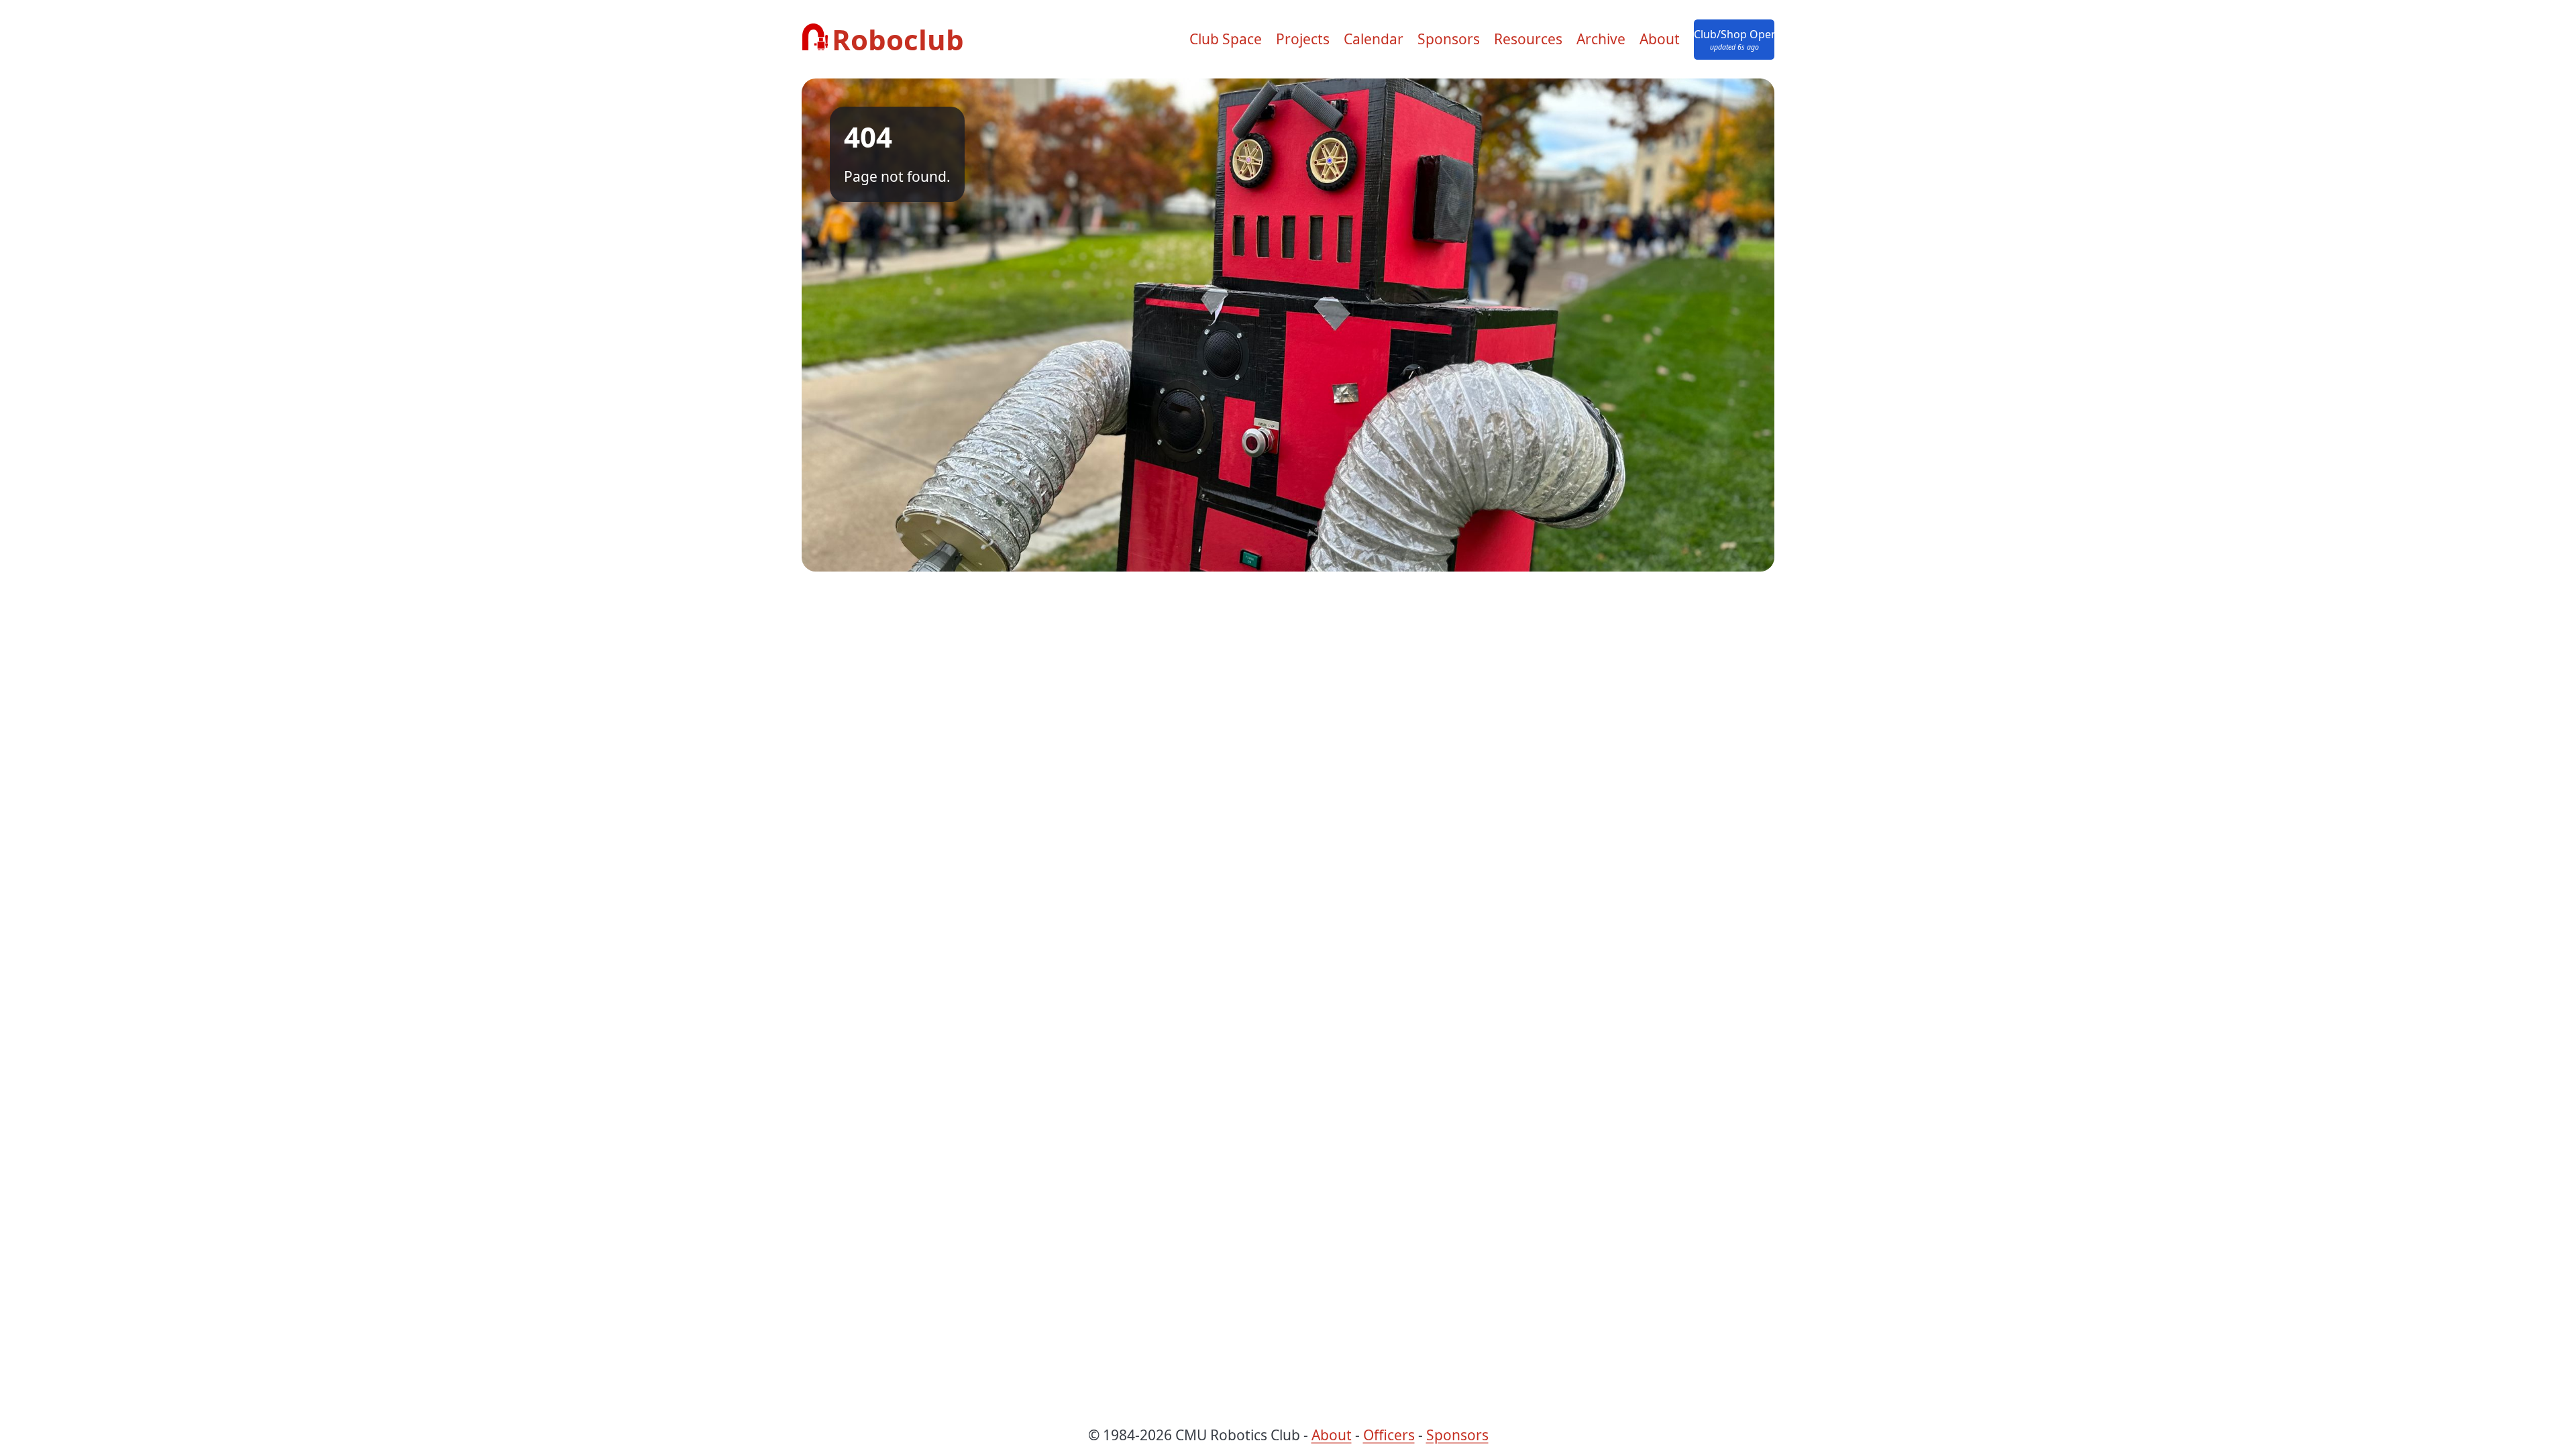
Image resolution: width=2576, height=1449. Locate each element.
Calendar (1374, 39)
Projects (1303, 39)
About (1660, 39)
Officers (1389, 1435)
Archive (1601, 39)
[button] (1734, 40)
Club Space (1226, 39)
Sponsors (1449, 39)
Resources (1528, 39)
